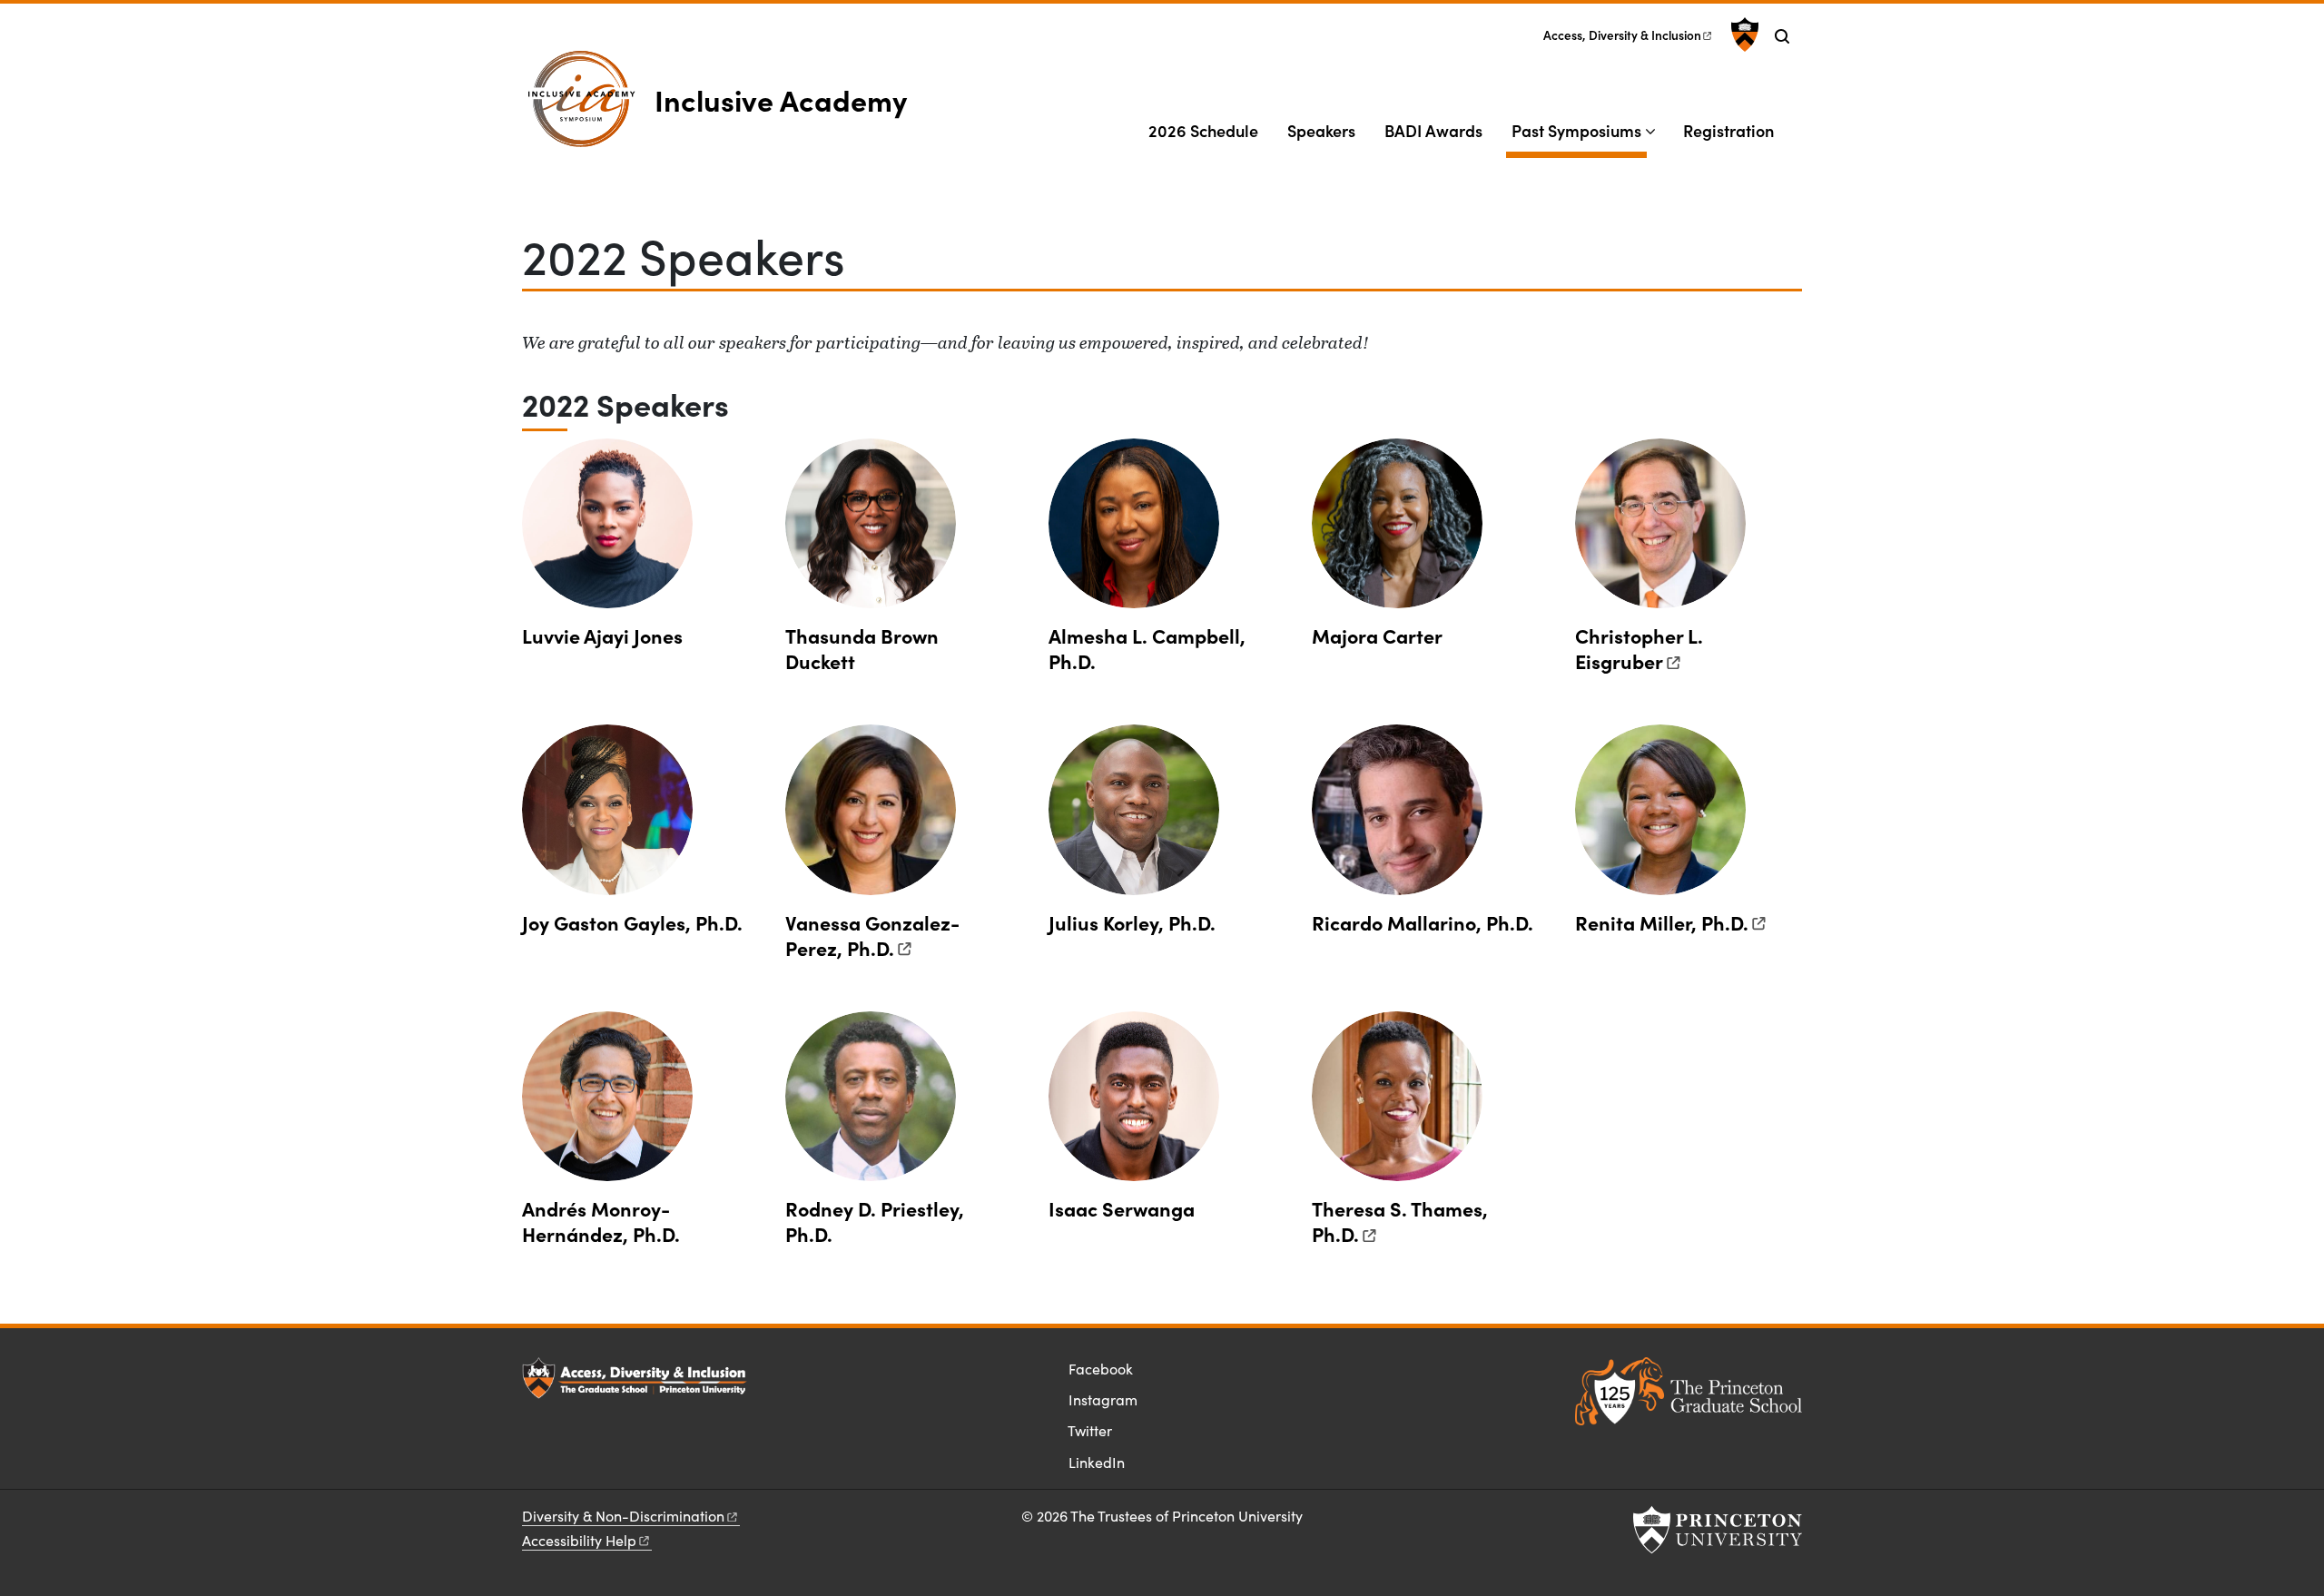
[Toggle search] (1782, 36)
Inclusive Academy (781, 99)
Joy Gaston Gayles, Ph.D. (632, 922)
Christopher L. (1639, 648)
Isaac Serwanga (1122, 1208)
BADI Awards (1433, 130)
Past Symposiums (1579, 130)
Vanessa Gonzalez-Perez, (872, 935)
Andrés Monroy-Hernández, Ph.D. (601, 1221)
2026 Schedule (1203, 130)
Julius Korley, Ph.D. (1132, 922)
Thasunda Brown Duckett (862, 648)
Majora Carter (1377, 635)
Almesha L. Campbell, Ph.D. (1147, 648)
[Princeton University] (1743, 34)
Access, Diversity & (1622, 35)
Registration (1728, 130)
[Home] (588, 107)
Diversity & (623, 1516)
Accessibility (579, 1540)
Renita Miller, (1662, 922)
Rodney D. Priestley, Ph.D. (875, 1221)
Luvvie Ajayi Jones (602, 635)
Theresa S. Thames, (1400, 1221)
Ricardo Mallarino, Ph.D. (1423, 922)
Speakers (1321, 130)
